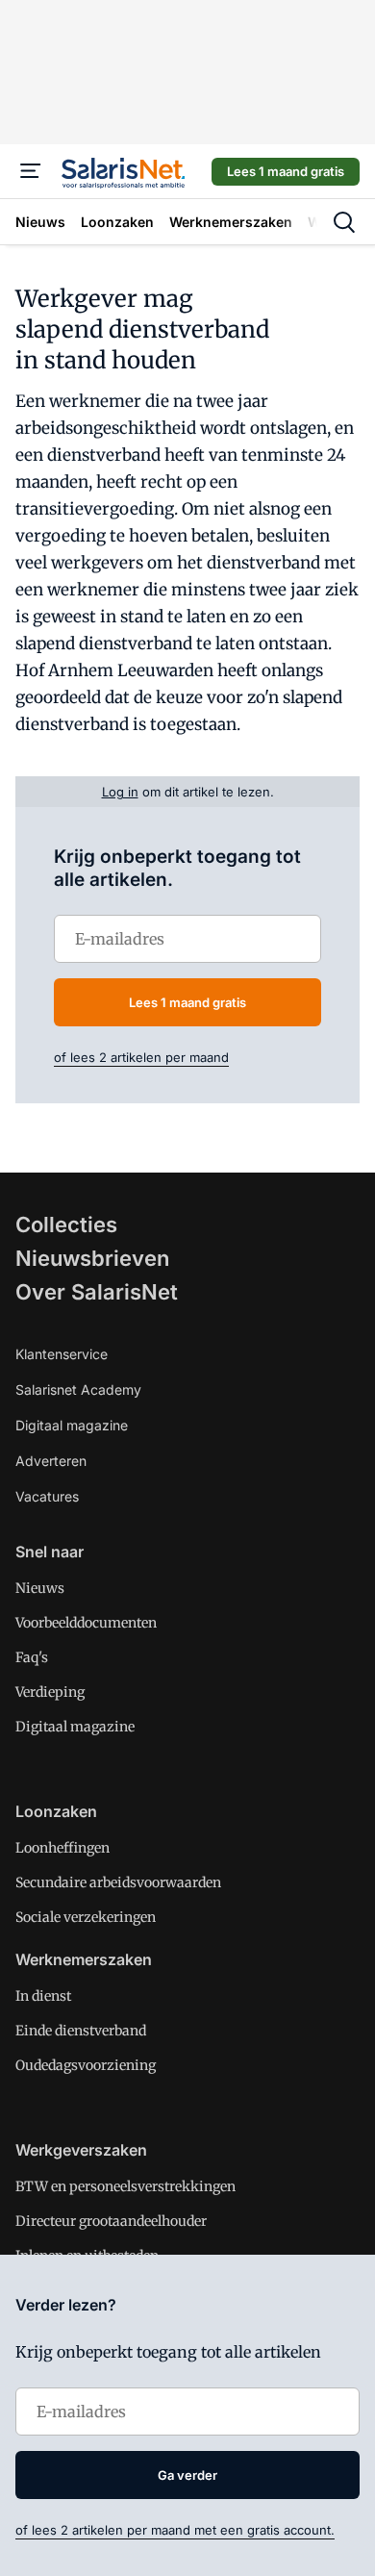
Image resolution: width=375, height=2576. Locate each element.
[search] (344, 222)
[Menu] (31, 171)
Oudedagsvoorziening (86, 2065)
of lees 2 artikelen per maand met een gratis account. (175, 2530)
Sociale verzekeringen (86, 1917)
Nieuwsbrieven (92, 1258)
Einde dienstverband (81, 2031)
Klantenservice (62, 1354)
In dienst (43, 1996)
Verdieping (50, 1692)
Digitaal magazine (72, 1425)
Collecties (66, 1225)
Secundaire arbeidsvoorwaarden (118, 1882)
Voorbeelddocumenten (86, 1623)
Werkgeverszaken (81, 2150)
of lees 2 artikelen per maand (141, 1057)
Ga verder (187, 2475)
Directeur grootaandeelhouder (111, 2221)
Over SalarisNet (97, 1292)
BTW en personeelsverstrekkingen (125, 2186)
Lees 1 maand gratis (286, 171)
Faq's (32, 1657)
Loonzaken (56, 1811)
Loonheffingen (62, 1848)
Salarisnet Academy (78, 1389)
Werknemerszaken (84, 1959)
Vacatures (47, 1496)
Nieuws (40, 1588)
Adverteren (51, 1461)
